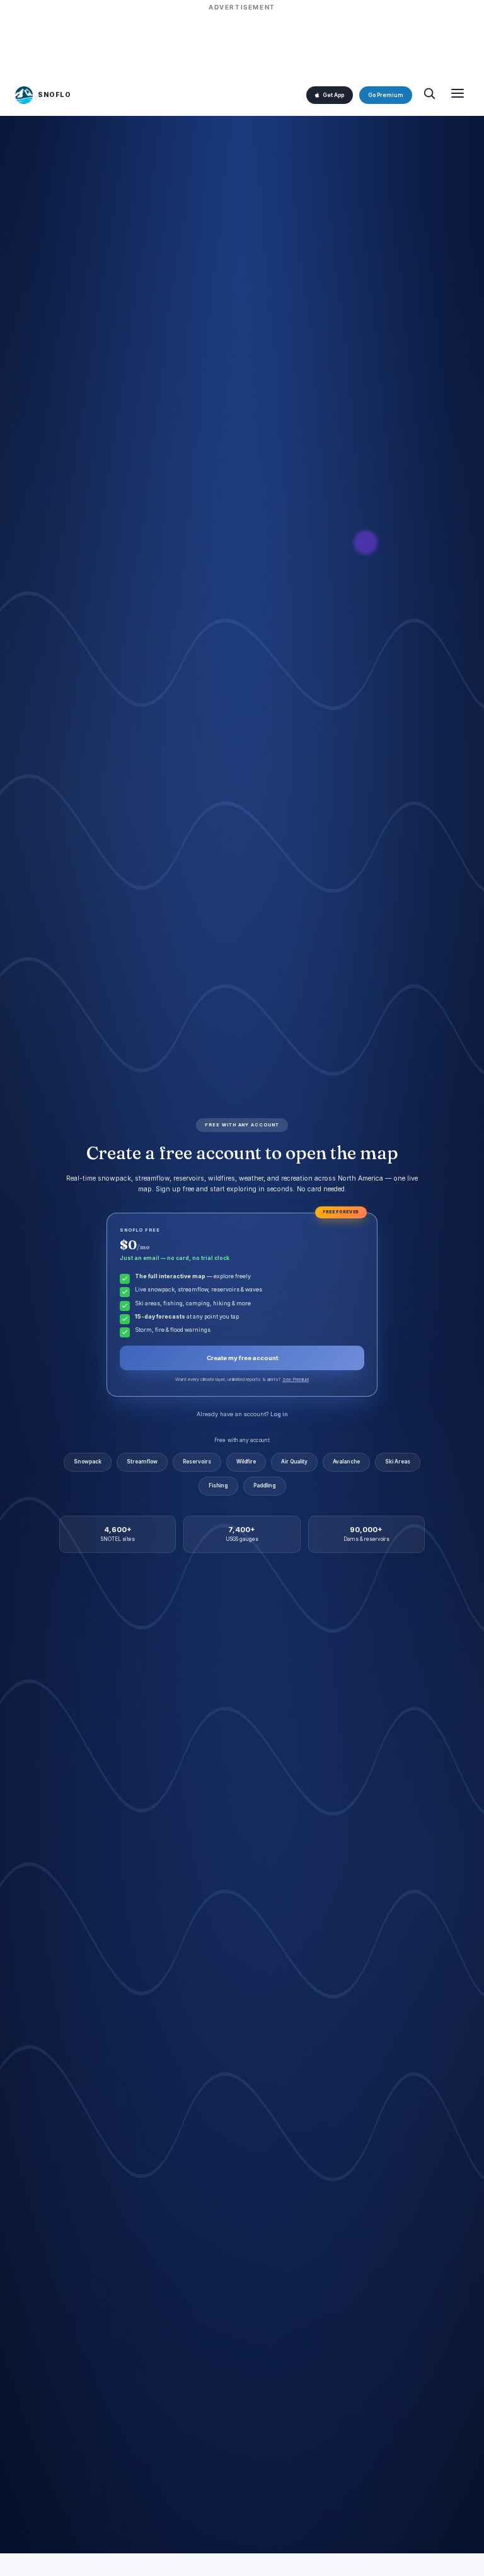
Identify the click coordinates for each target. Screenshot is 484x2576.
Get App (333, 95)
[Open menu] (458, 95)
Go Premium (386, 95)
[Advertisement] (242, 42)
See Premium (296, 1379)
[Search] (429, 95)
